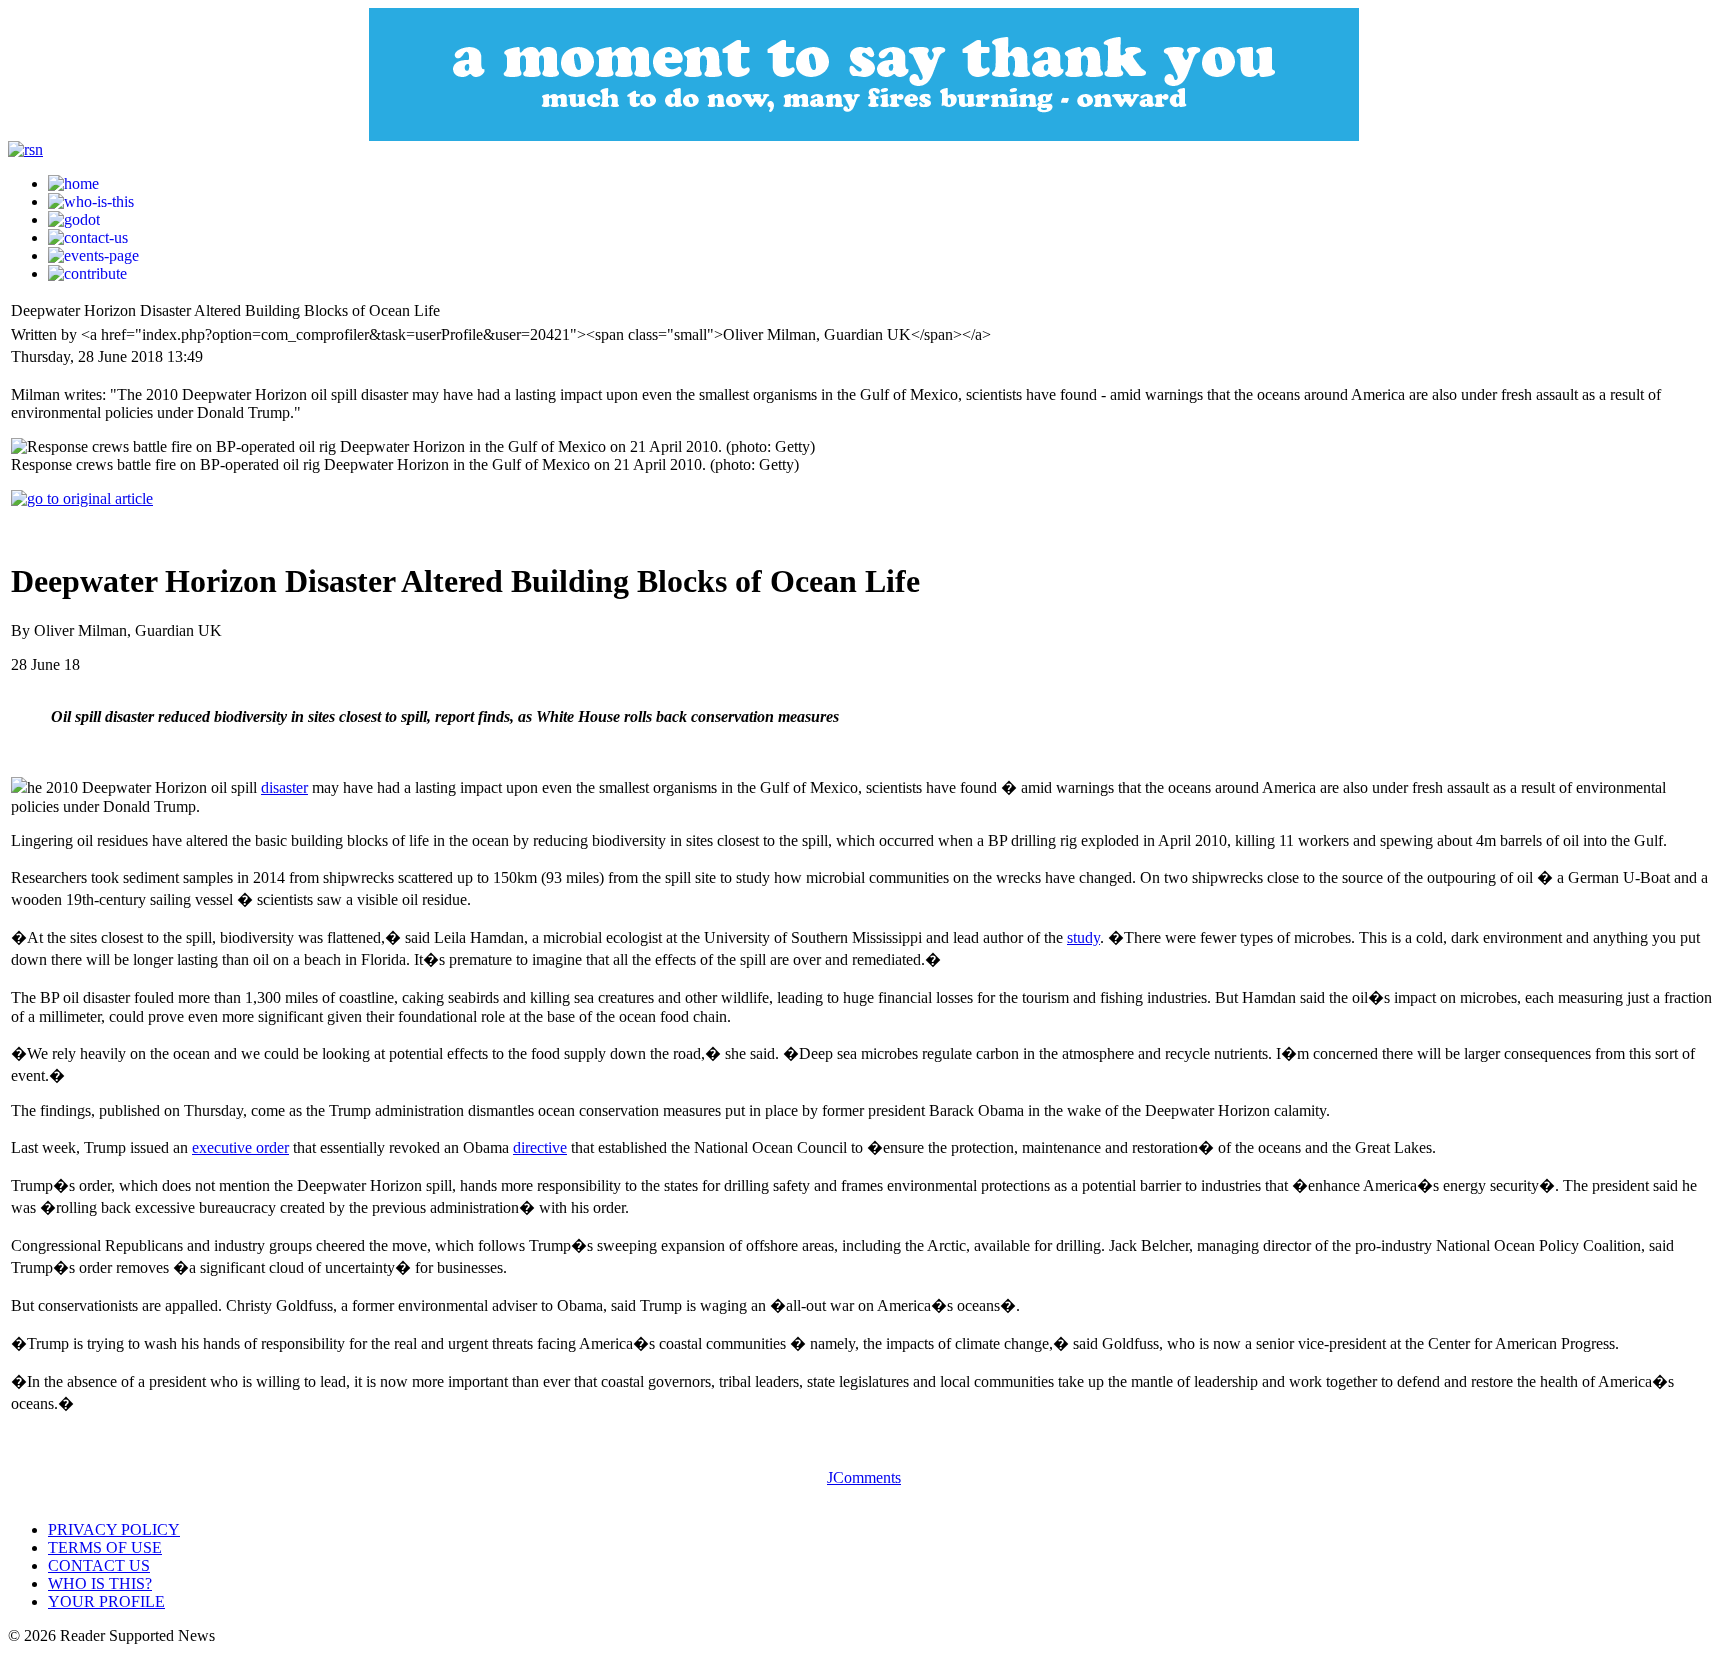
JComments (864, 1477)
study (1083, 937)
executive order (240, 1147)
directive (540, 1147)
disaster (284, 787)
